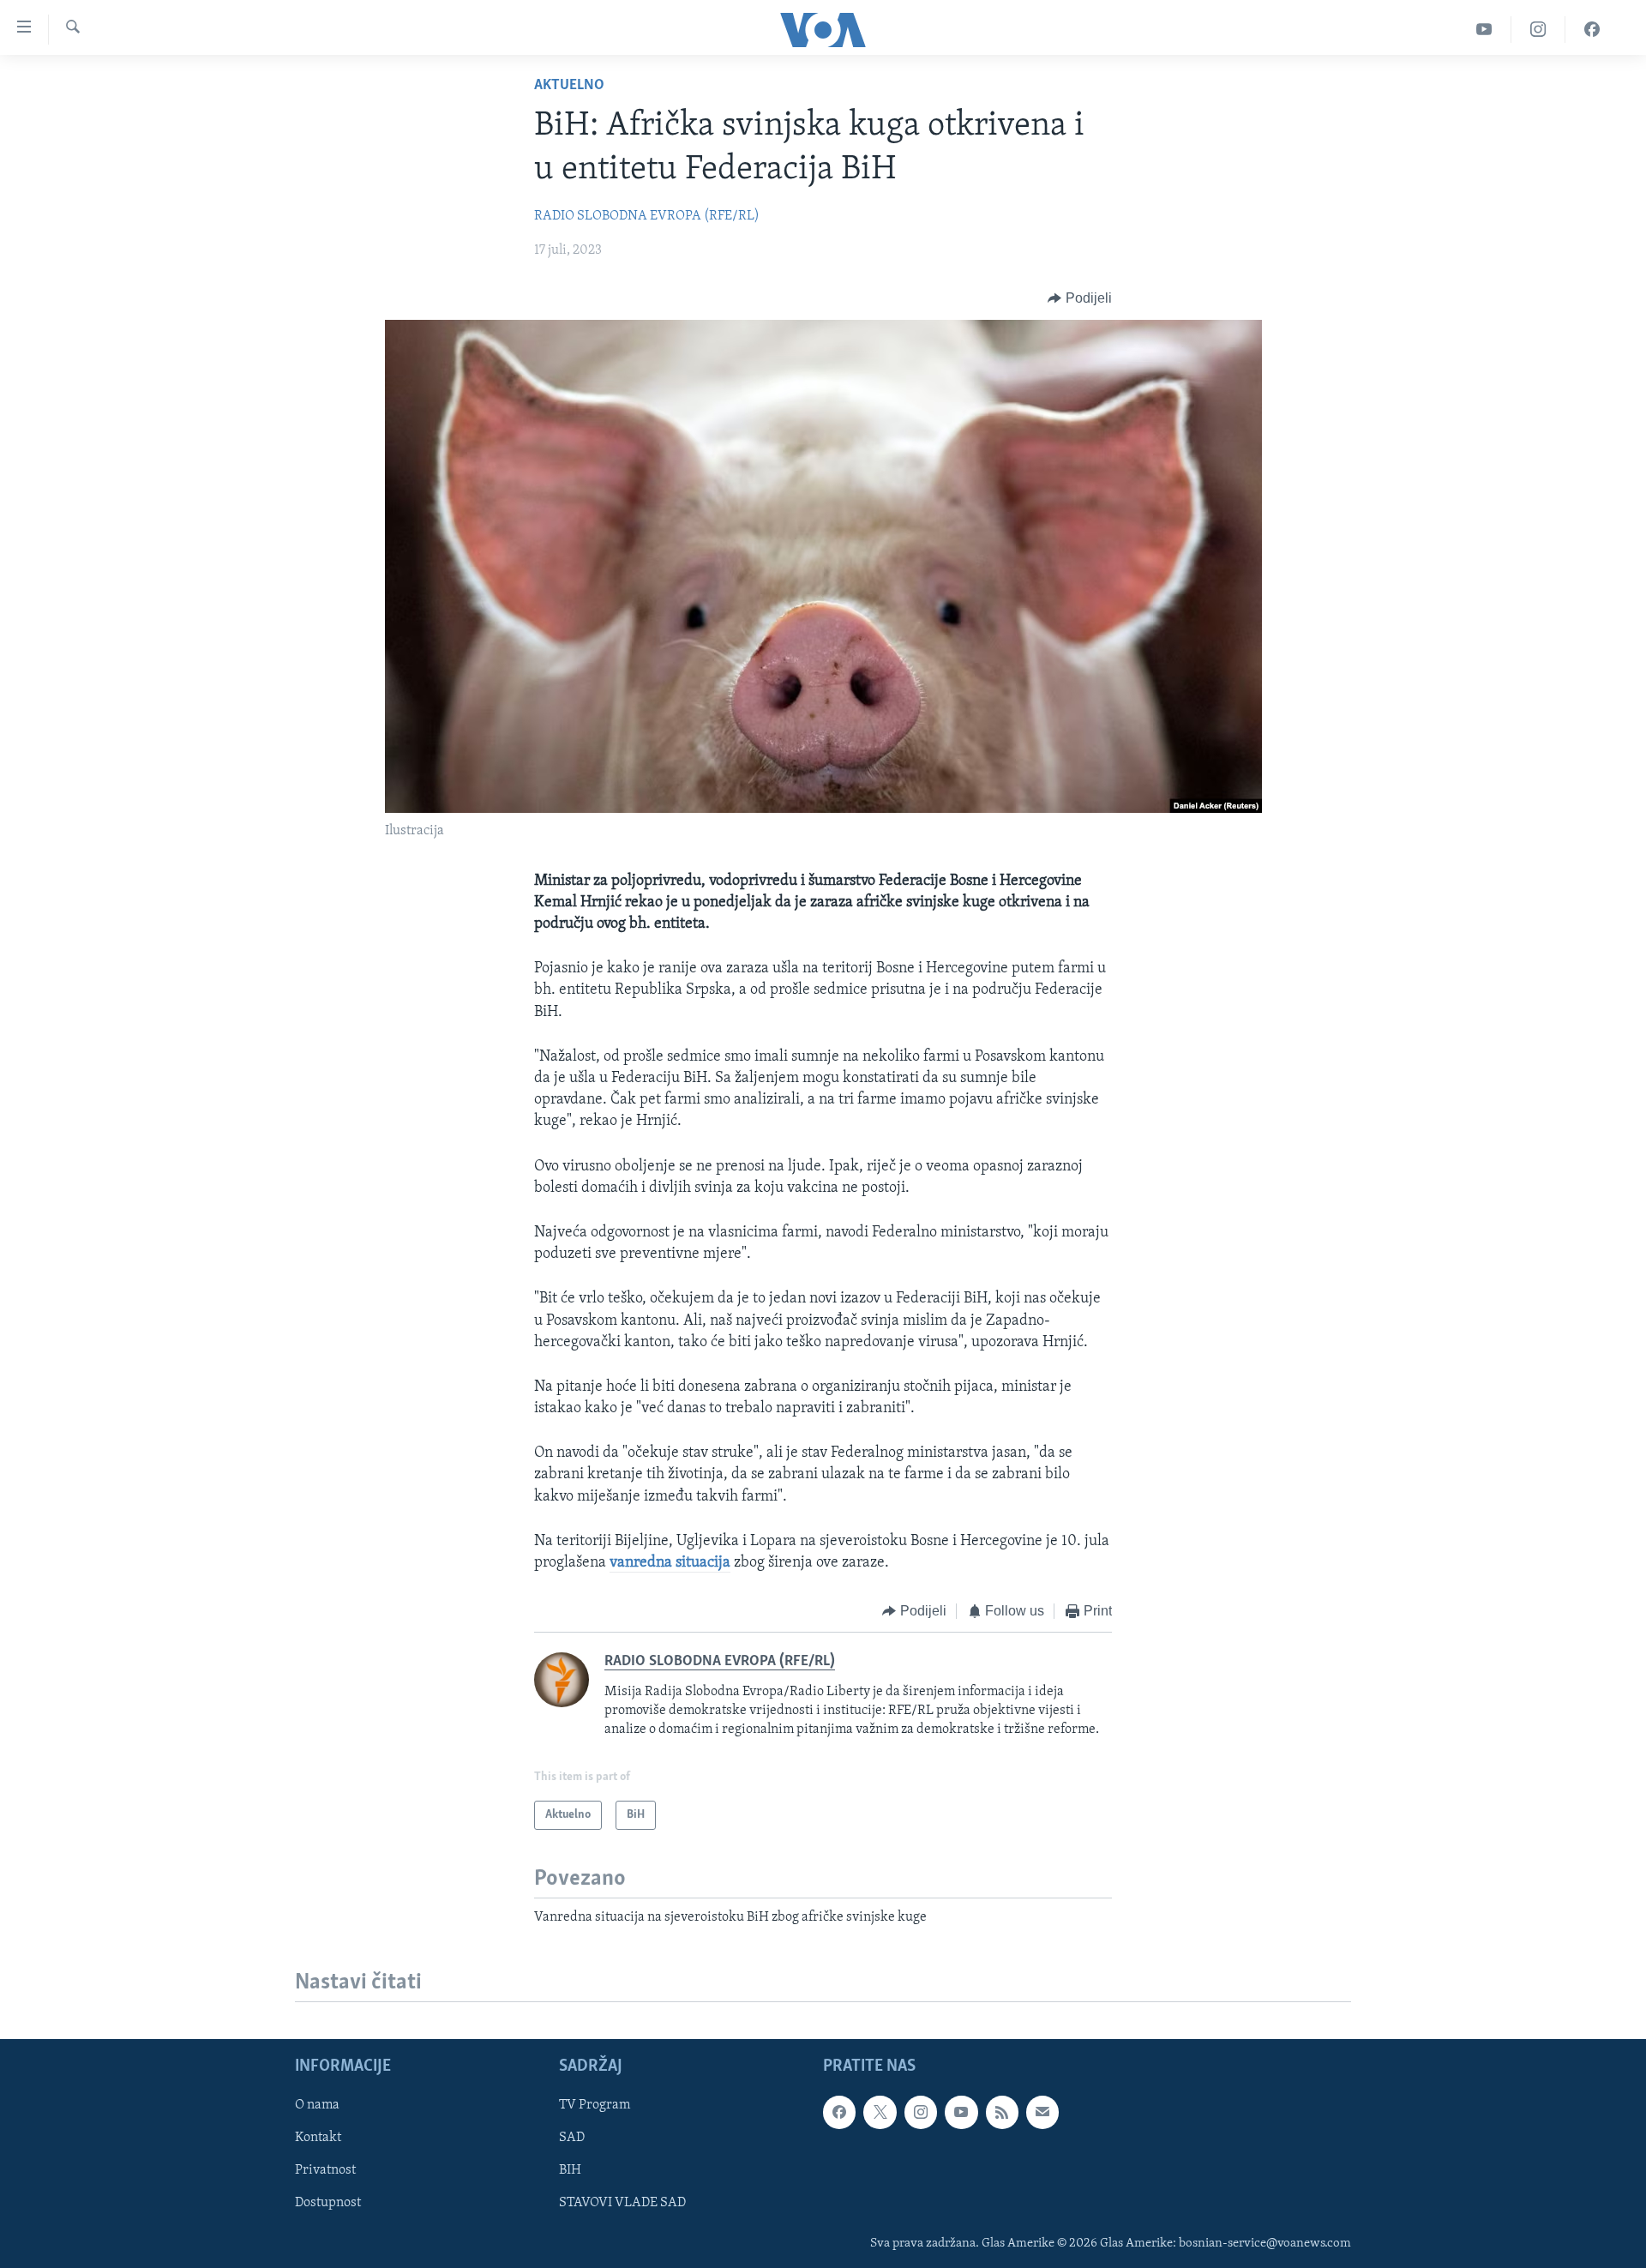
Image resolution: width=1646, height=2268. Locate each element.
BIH (570, 2171)
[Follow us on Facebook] (839, 2113)
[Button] (1080, 298)
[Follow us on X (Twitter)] (880, 2113)
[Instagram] (1538, 30)
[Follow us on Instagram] (921, 2113)
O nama (317, 2106)
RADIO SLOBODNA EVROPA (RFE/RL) (647, 216)
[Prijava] (1042, 2113)
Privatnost (325, 2171)
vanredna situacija (670, 1563)
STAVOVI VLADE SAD (622, 2204)
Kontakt (318, 2139)
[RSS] (1002, 2113)
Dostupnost (328, 2204)
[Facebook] (1592, 30)
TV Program (595, 2106)
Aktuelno (569, 86)
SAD (572, 2139)
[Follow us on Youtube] (961, 2113)
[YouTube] (1484, 30)
